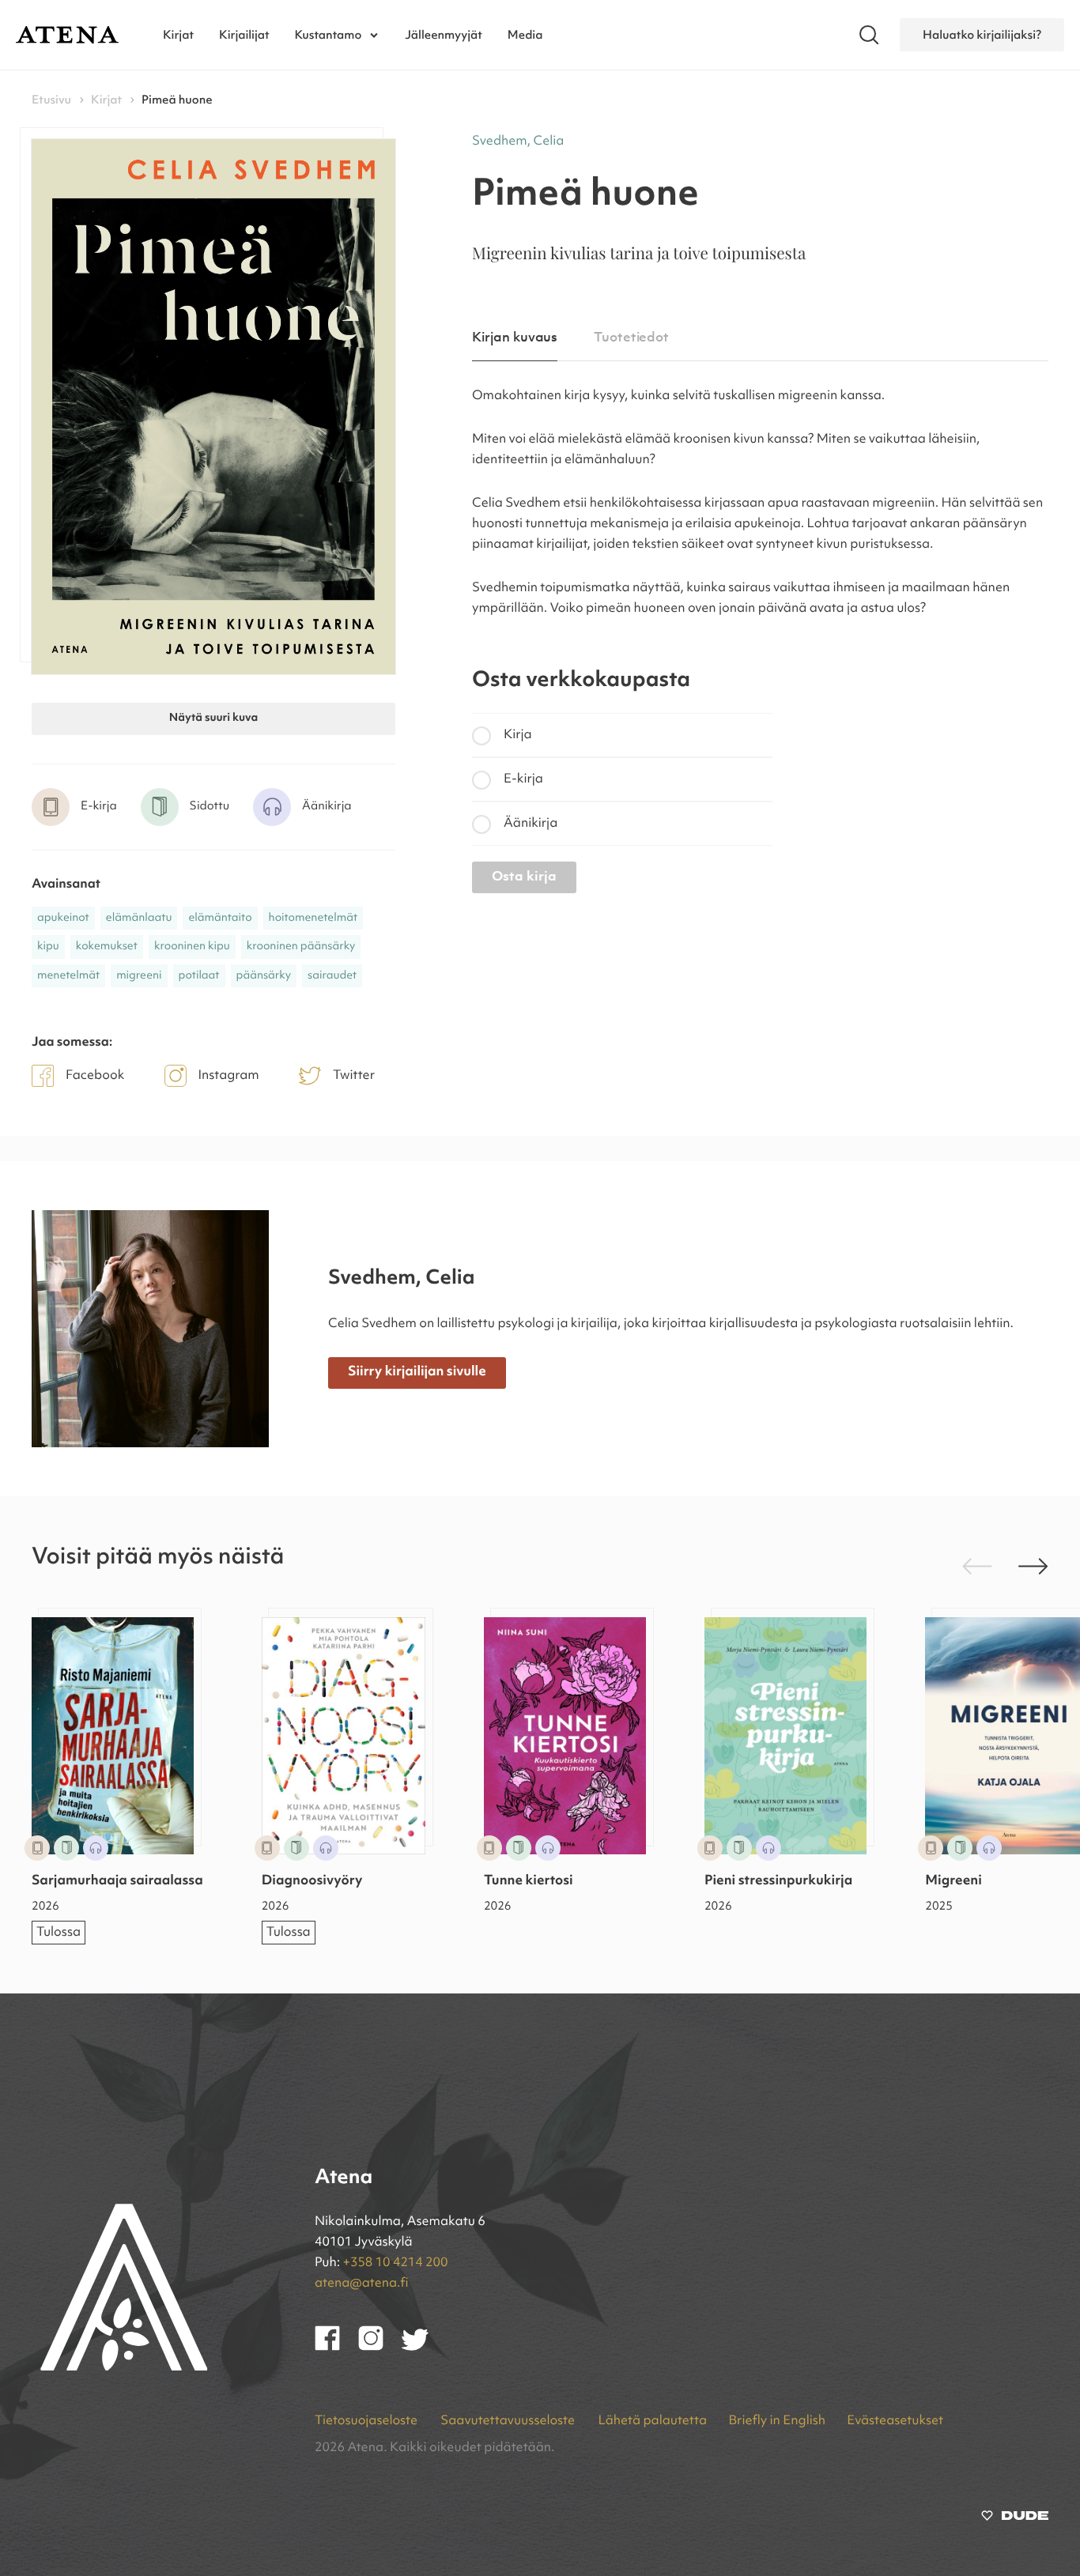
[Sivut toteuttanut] (1015, 2519)
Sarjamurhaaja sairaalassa (117, 1882)
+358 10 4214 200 (396, 2263)
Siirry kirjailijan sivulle (417, 1373)
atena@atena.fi (362, 2284)
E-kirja (523, 779)
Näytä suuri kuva (213, 718)
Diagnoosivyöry (312, 1882)
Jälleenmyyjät (444, 35)
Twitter (354, 1076)
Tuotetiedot (631, 338)
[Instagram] (380, 2348)
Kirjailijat (244, 35)
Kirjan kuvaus (515, 338)
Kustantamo (329, 35)
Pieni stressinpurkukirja (778, 1882)
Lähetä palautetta (652, 2421)
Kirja (518, 735)
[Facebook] (336, 2348)
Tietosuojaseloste (367, 2421)
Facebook (95, 1076)
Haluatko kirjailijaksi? (982, 35)
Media (525, 35)
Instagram (229, 1076)
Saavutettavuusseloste (509, 2421)
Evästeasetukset (895, 2421)
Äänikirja (531, 824)
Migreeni (953, 1882)
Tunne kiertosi (529, 1882)
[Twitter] (423, 2348)
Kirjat (178, 35)
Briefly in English (777, 2421)
